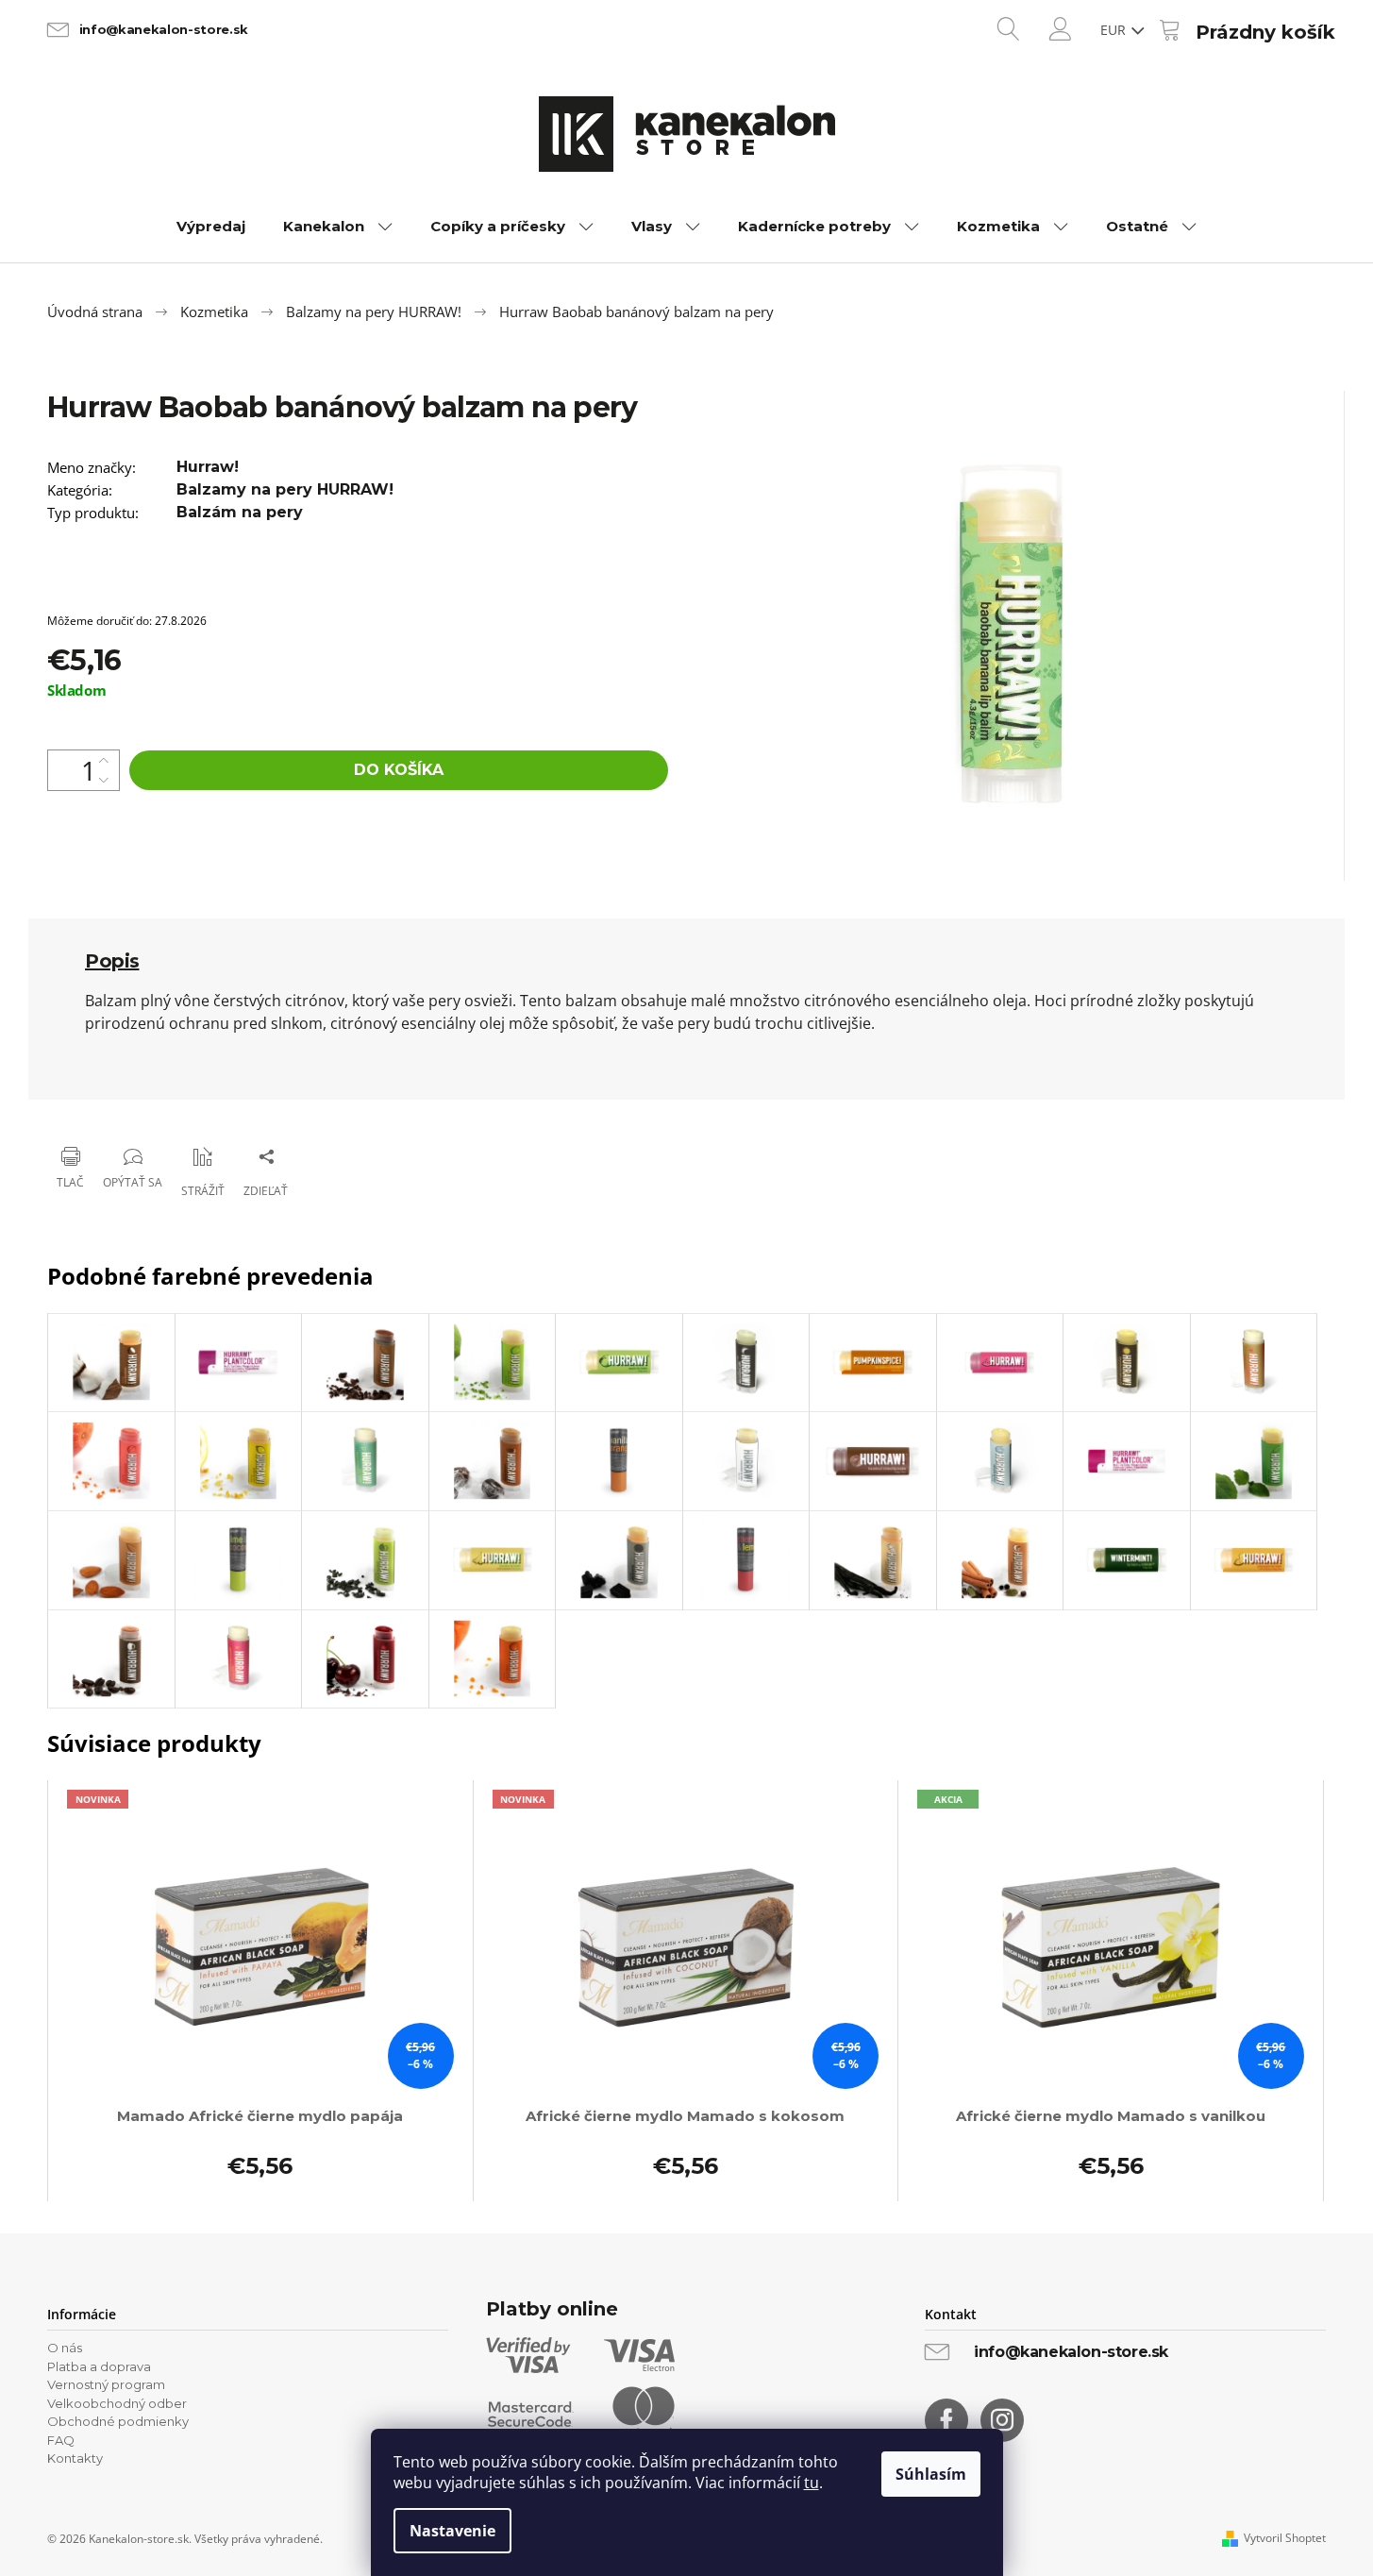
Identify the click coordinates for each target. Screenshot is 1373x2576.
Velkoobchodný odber (117, 2403)
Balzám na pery (240, 512)
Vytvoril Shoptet (1285, 2538)
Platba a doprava (99, 2366)
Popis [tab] (112, 961)
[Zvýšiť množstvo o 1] (104, 760)
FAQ (61, 2440)
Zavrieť (170, 1108)
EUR (1115, 30)
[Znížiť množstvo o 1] (104, 780)
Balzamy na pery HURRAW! (285, 489)
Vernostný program (106, 2384)
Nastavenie (452, 2531)
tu (812, 2483)
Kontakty (75, 2458)
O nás (65, 2348)
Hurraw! (208, 467)
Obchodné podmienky (118, 2421)
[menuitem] (211, 227)
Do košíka (399, 770)
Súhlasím (931, 2474)
